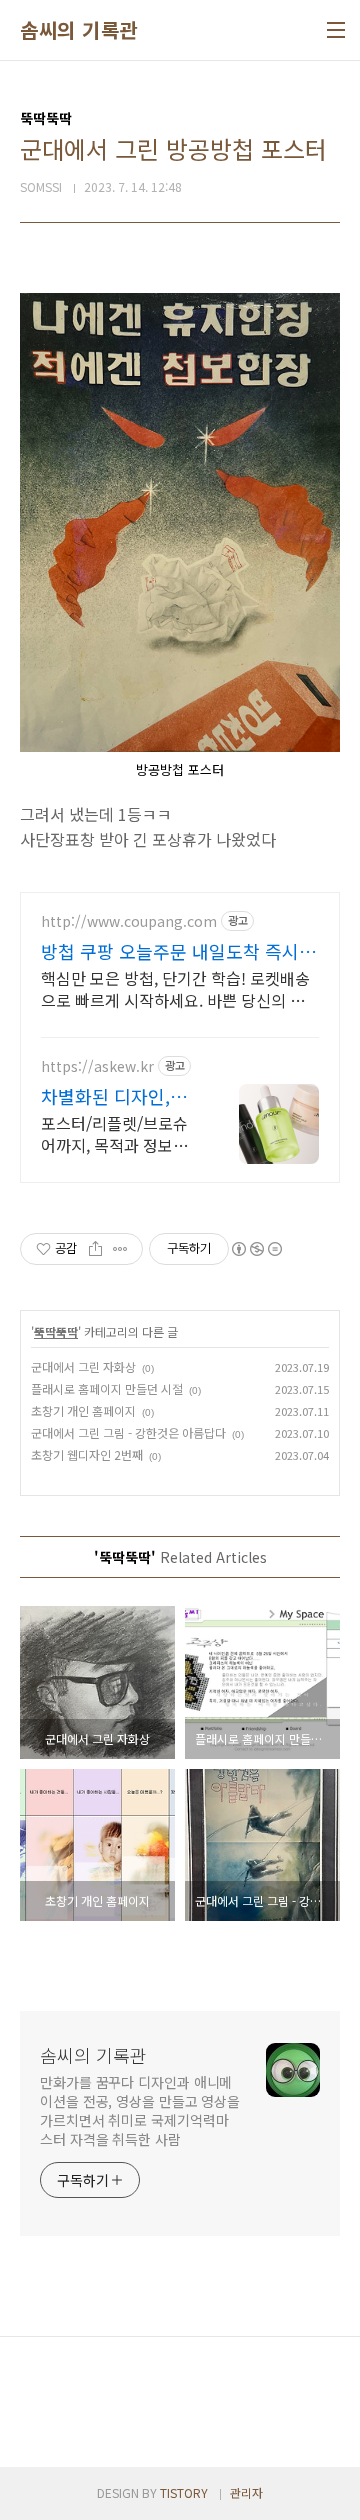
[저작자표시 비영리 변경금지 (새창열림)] (256, 1249)
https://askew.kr (97, 1066)
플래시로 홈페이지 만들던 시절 (107, 1388)
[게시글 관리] (120, 1249)
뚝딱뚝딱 (56, 1331)
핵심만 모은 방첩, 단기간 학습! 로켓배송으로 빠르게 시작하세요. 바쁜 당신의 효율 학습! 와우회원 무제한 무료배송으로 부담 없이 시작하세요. (175, 988)
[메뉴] (336, 30)
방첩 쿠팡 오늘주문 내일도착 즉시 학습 (170, 951)
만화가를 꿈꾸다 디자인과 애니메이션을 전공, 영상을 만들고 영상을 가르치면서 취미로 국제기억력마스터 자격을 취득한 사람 (140, 2110)
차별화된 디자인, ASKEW (105, 1096)
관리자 (246, 2492)
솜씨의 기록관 (79, 30)
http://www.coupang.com (129, 921)
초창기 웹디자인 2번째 (87, 1454)
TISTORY (184, 2492)
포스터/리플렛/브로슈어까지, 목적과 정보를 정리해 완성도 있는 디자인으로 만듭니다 (114, 1133)
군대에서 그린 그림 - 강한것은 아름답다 (128, 1432)
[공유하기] (95, 1249)
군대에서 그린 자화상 (83, 1366)
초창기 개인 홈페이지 (83, 1410)
